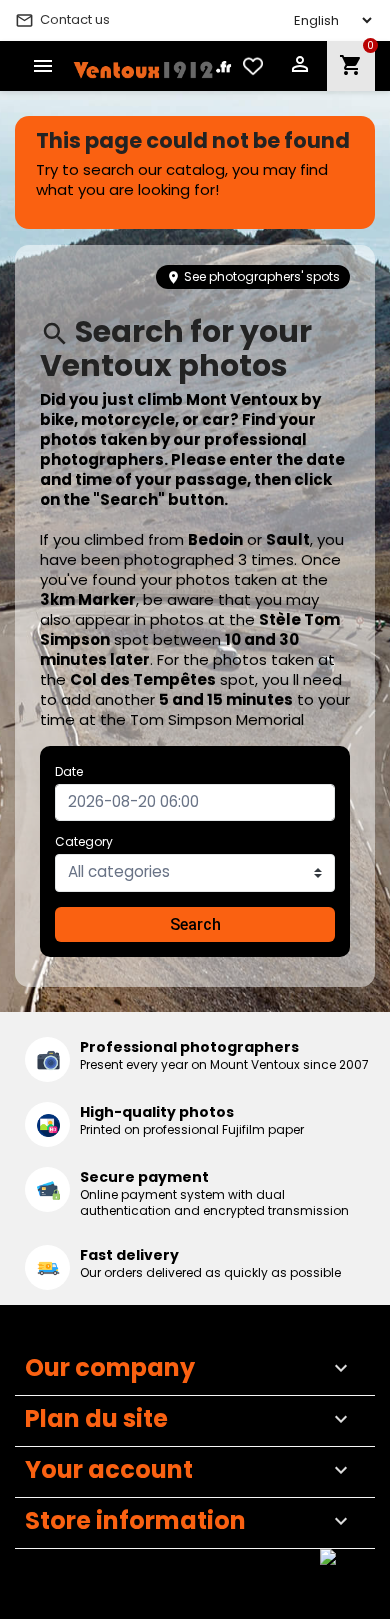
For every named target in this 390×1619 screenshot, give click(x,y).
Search (195, 924)
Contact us (62, 20)
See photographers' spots (253, 276)
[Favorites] (253, 66)
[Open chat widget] (345, 1574)
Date (69, 771)
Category (84, 841)
